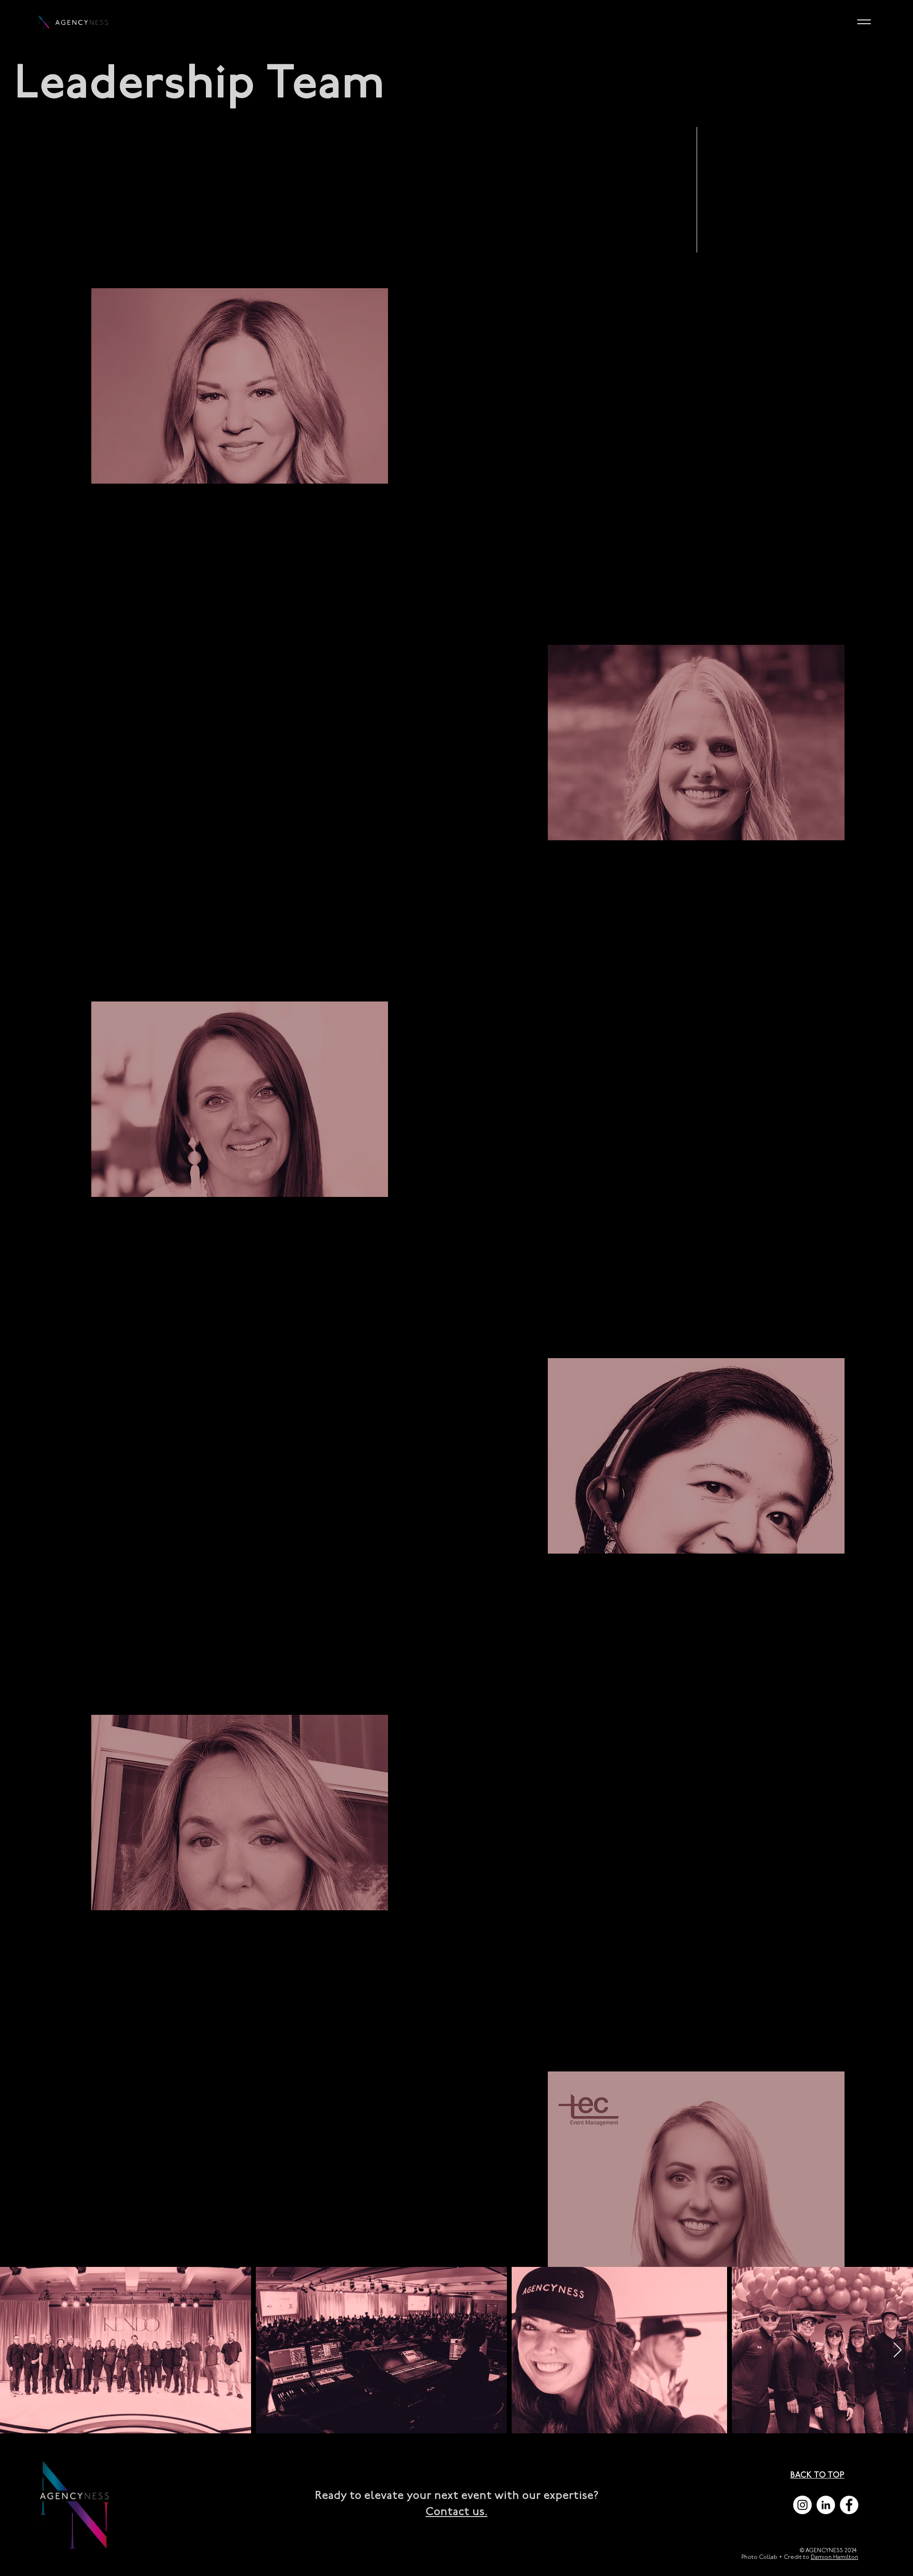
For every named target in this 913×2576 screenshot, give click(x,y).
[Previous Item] (16, 2351)
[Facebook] (849, 2505)
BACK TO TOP (817, 2475)
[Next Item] (897, 2351)
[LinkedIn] (826, 2505)
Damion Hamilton (835, 2557)
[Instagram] (802, 2505)
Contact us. (456, 2512)
